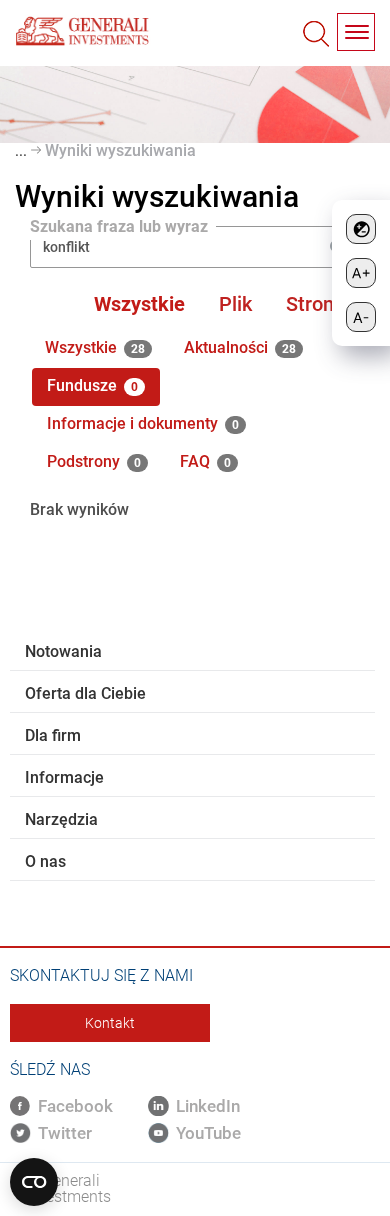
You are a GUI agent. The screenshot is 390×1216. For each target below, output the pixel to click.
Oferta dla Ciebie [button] (85, 693)
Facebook (75, 1106)
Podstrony (94, 461)
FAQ (205, 461)
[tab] (192, 652)
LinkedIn (208, 1106)
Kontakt (110, 1023)
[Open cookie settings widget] (34, 1182)
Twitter (65, 1133)
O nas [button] (45, 861)
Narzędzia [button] (61, 819)
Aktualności (240, 347)
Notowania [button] (63, 651)
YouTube (208, 1133)
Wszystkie (139, 304)
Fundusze (92, 385)
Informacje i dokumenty (143, 423)
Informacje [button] (64, 777)
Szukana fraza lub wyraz (119, 227)
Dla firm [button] (53, 735)
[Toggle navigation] (356, 32)
